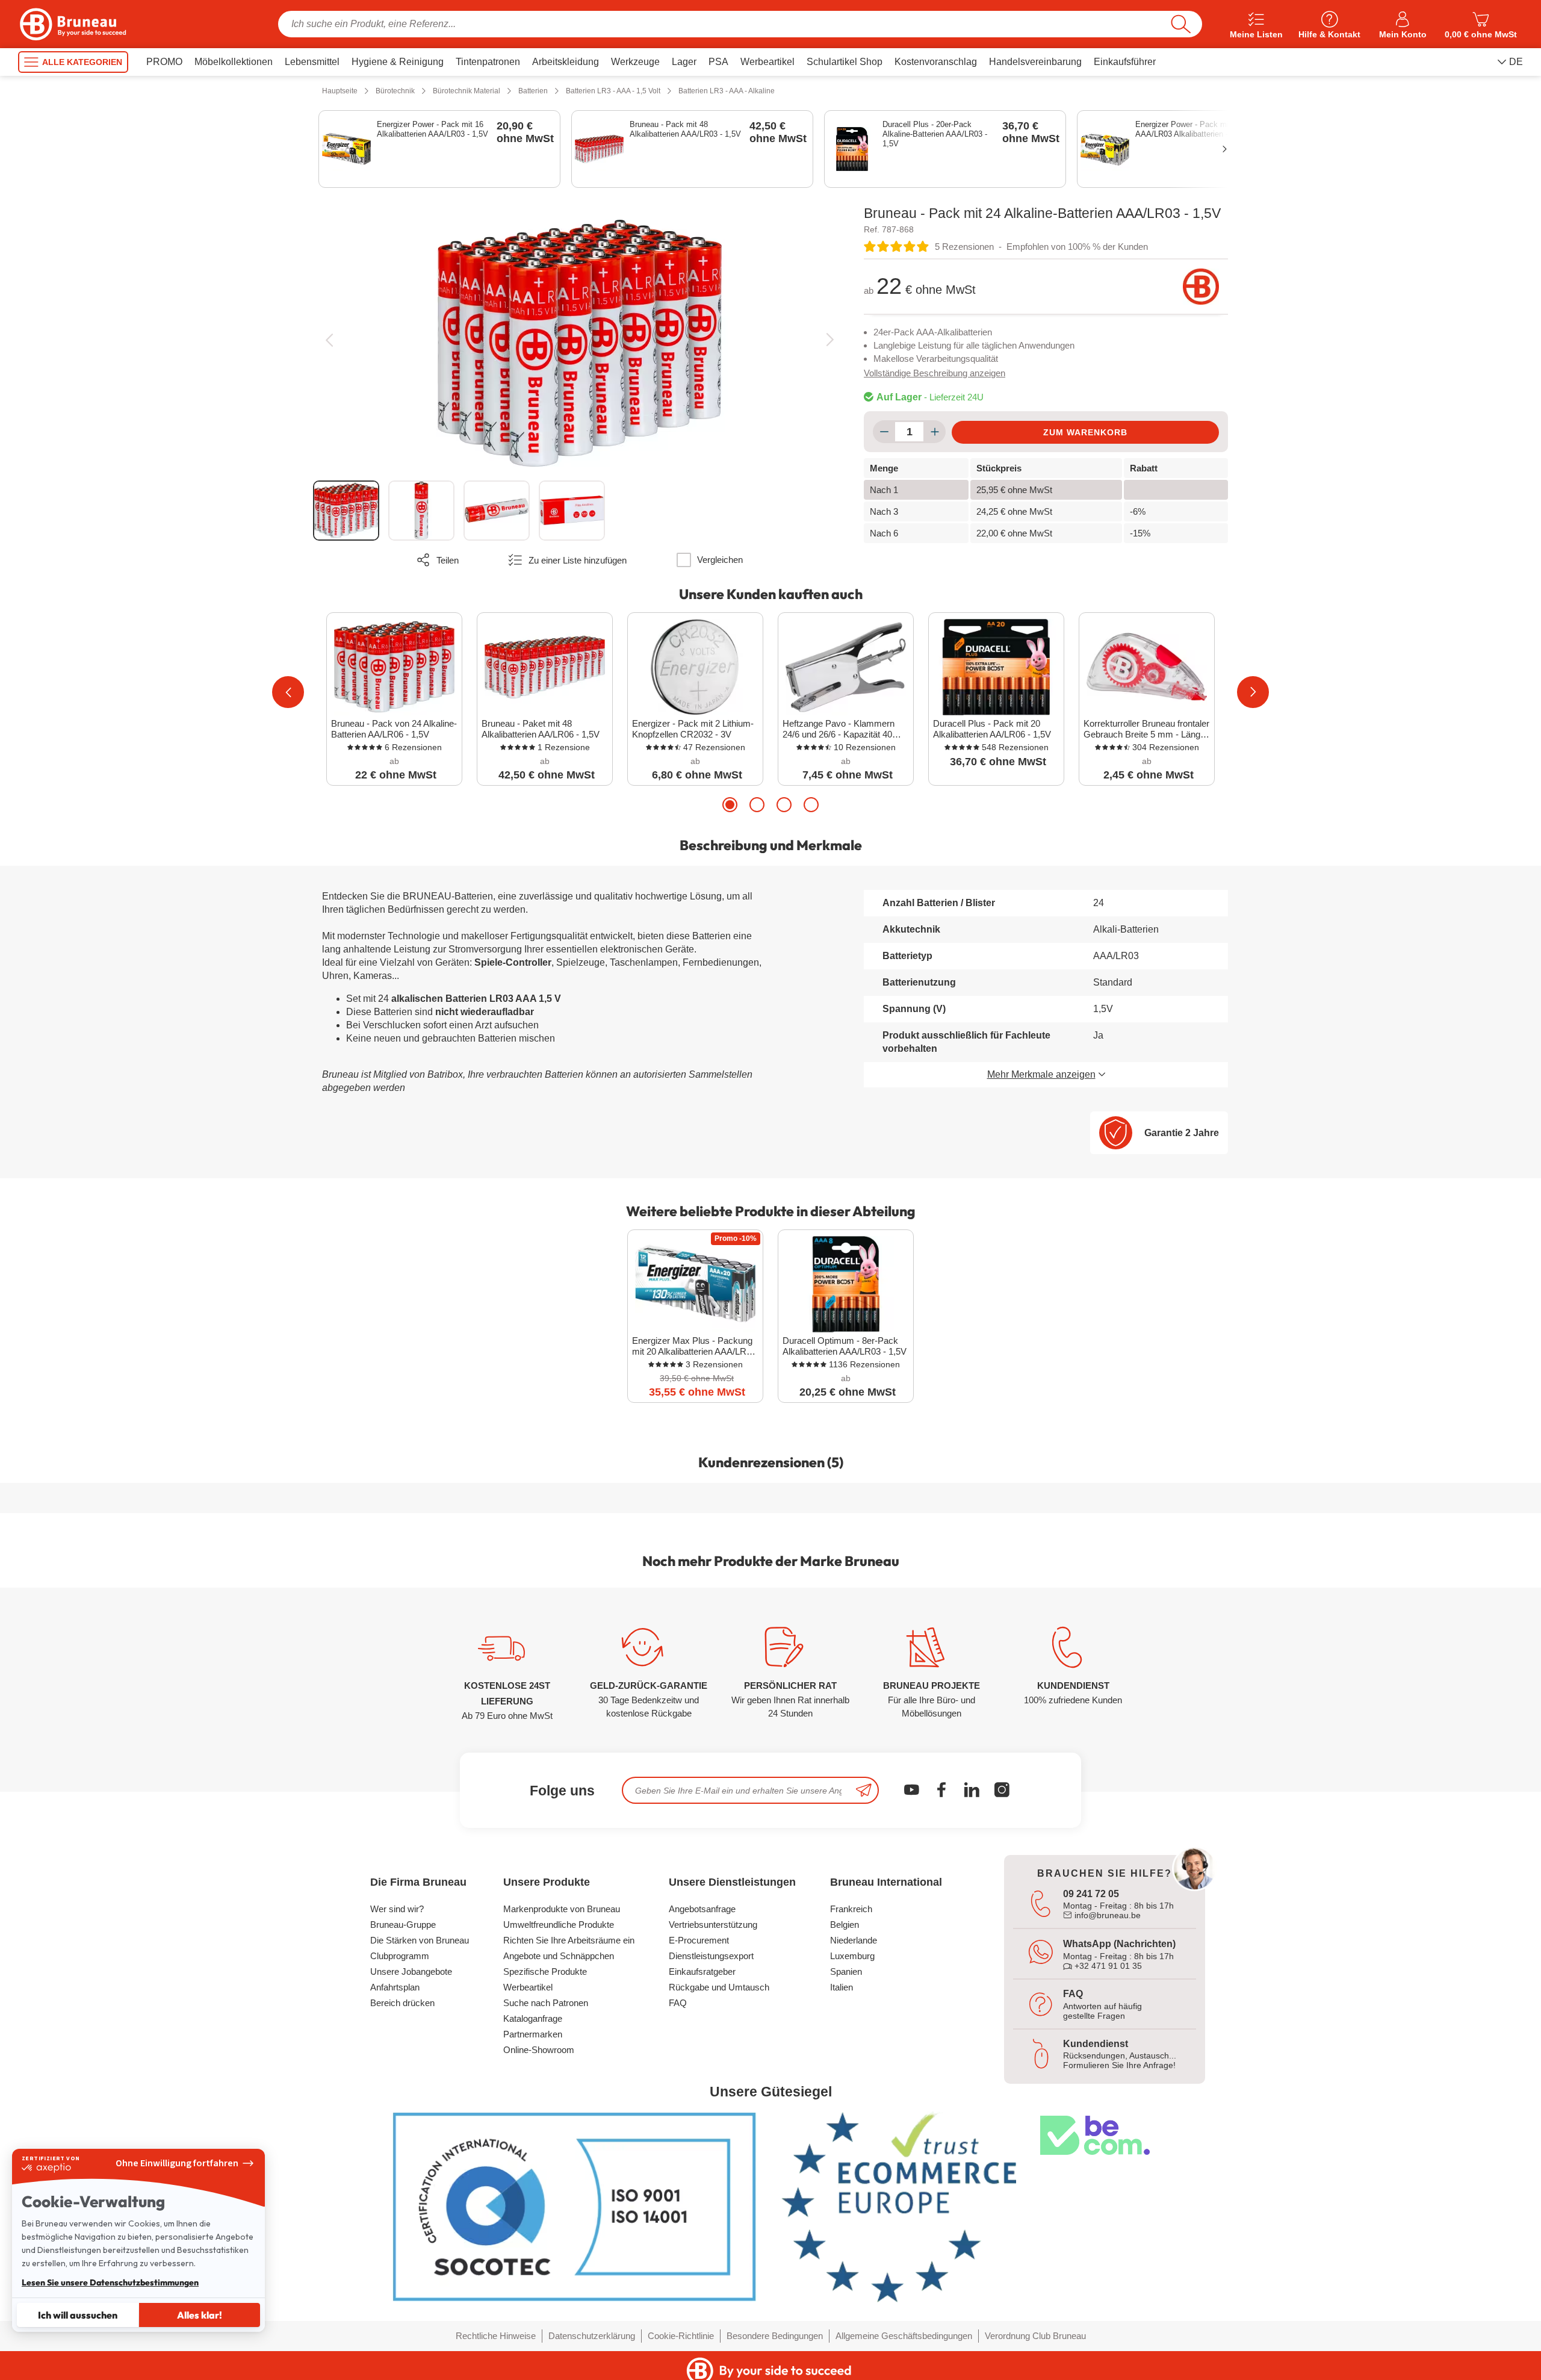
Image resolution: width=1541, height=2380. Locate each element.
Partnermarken (533, 2034)
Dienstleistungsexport (711, 1956)
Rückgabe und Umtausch (719, 1987)
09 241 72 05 (1091, 1894)
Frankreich (851, 1909)
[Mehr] (935, 432)
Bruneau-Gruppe (403, 1925)
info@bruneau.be (1106, 1915)
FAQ (678, 2003)
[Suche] (1181, 24)
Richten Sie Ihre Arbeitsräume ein (569, 1940)
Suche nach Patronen (546, 2003)
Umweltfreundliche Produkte (559, 1925)
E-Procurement (699, 1940)
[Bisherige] (329, 340)
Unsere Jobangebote (411, 1971)
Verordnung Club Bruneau (1035, 2336)
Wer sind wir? (397, 1909)
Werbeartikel (528, 1987)
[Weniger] (884, 432)
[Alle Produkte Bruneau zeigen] (1201, 287)
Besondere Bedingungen (775, 2336)
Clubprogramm (400, 1956)
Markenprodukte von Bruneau (562, 1909)
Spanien (846, 1971)
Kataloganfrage (533, 2018)
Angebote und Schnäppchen (559, 1956)
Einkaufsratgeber (702, 1971)
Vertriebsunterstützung (713, 1925)
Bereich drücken (402, 2003)
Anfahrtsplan (395, 1987)
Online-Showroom (539, 2050)
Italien (842, 1987)
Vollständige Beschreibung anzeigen (935, 373)
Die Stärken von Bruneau (420, 1940)
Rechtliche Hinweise (496, 2336)
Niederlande (854, 1940)
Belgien (845, 1925)
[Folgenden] (830, 340)
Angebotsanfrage (702, 1909)
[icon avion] (864, 1790)
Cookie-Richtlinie (681, 2336)
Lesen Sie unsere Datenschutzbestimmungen (110, 2282)
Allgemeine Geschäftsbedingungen (904, 2336)
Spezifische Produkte (545, 1971)
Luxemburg (852, 1956)
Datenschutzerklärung (592, 2336)
